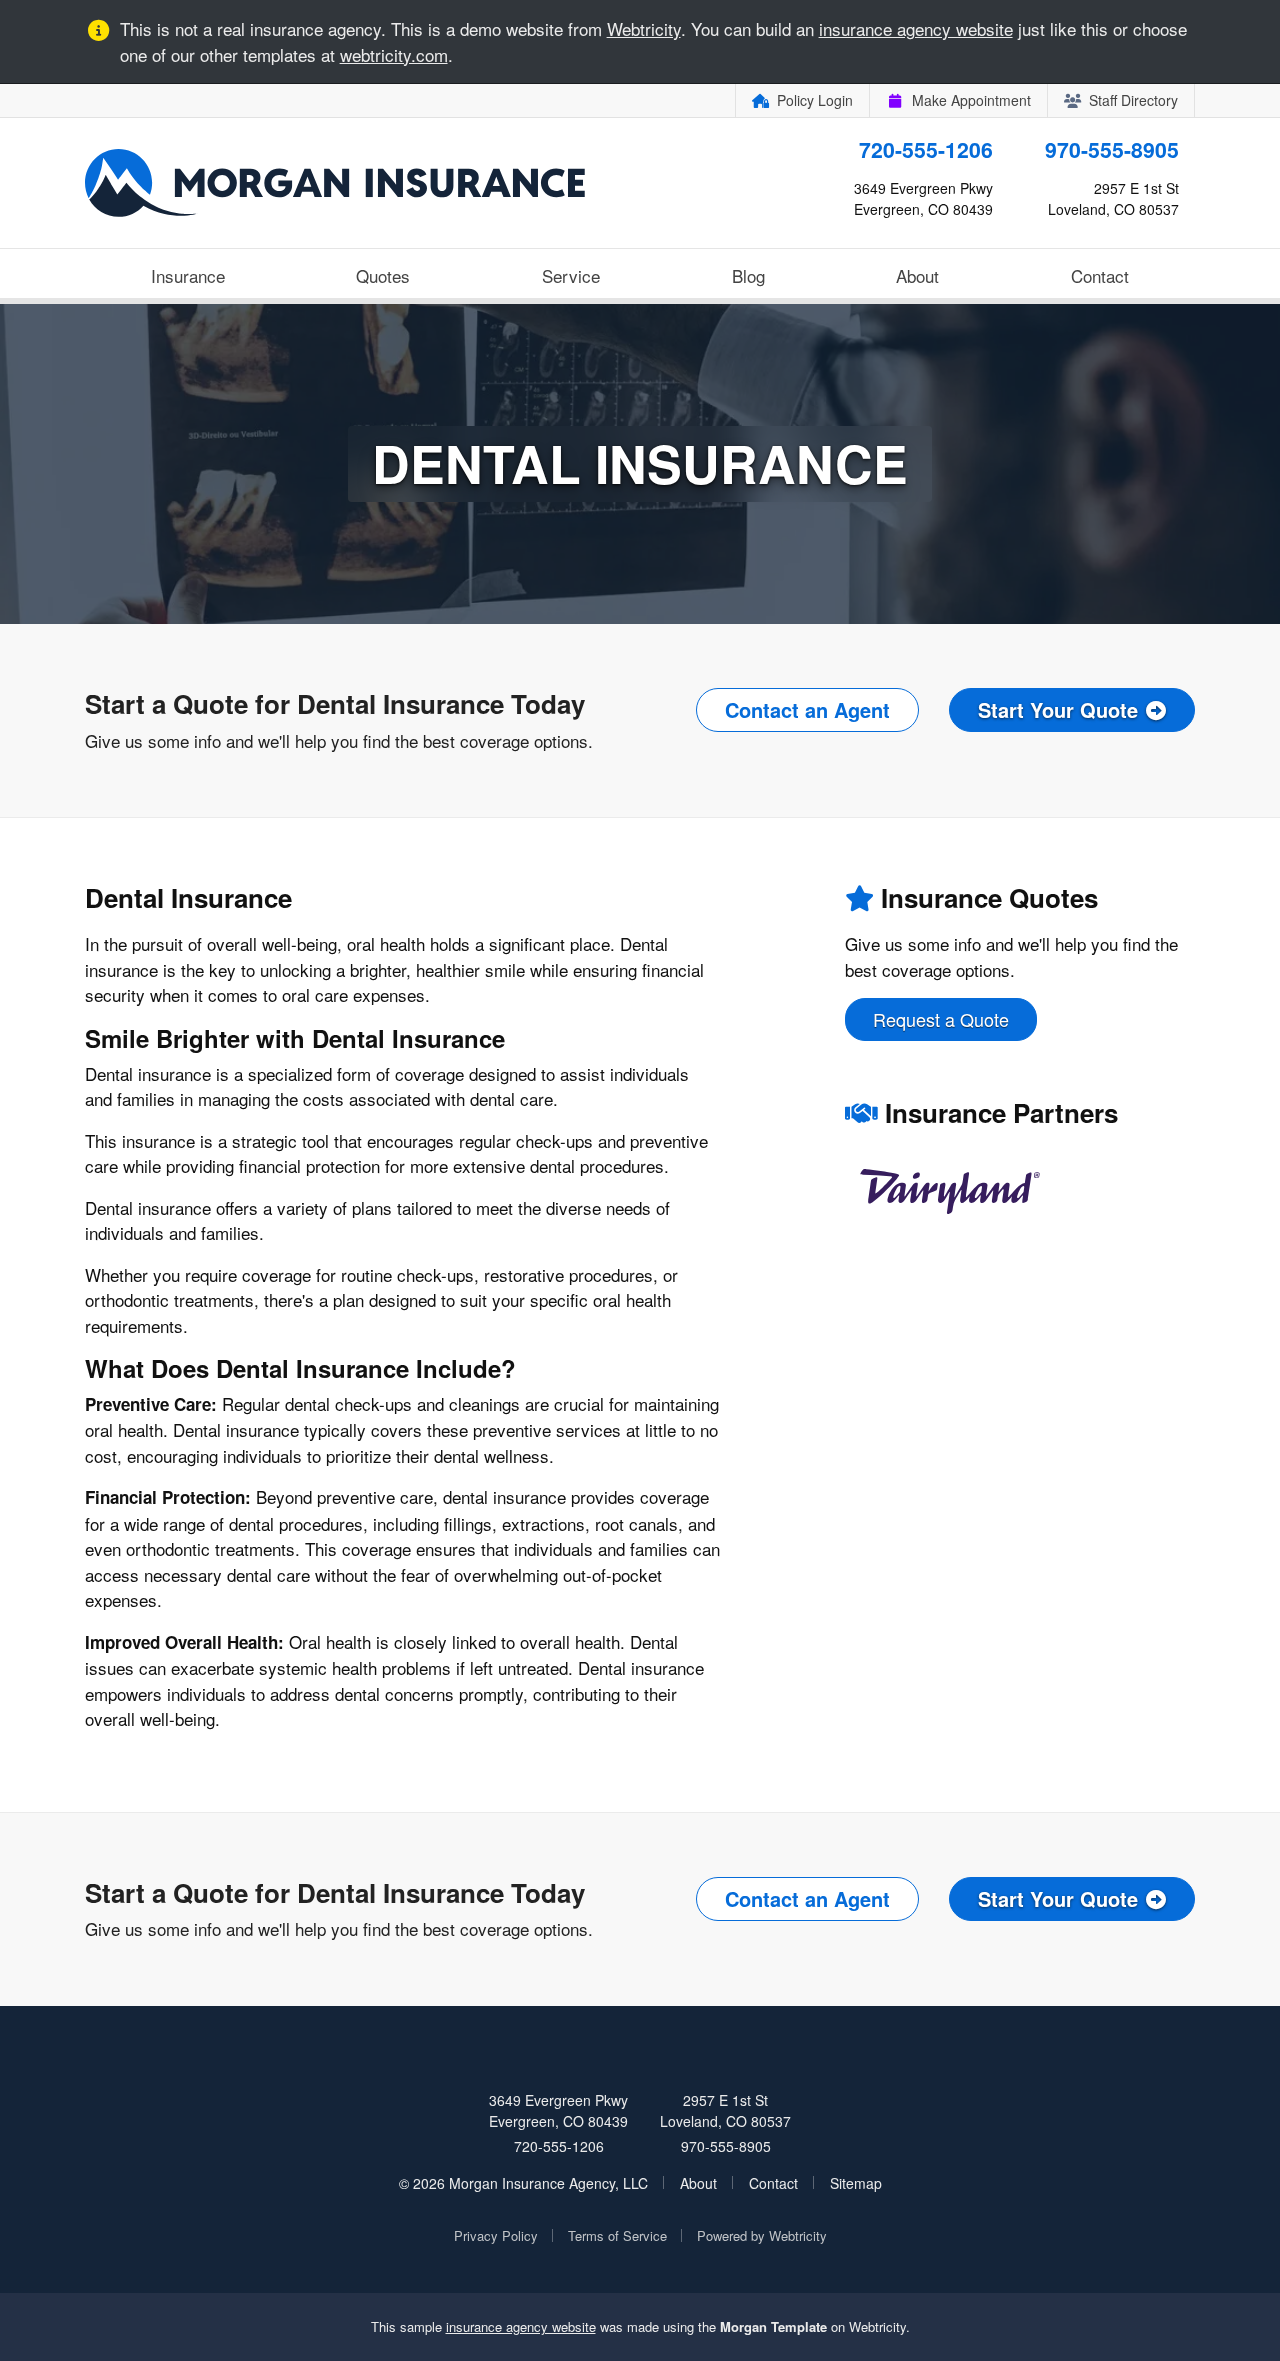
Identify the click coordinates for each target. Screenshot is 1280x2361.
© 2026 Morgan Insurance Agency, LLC (523, 2183)
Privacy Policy (496, 2235)
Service (571, 275)
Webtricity (644, 28)
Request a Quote (941, 1019)
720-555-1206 (926, 149)
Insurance (188, 275)
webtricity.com (394, 54)
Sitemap (856, 2183)
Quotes (383, 275)
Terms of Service (617, 2235)
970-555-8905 (1112, 149)
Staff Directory (1133, 100)
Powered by (762, 2235)
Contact (1100, 275)
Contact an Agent (807, 709)
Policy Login (815, 100)
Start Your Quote (1058, 709)
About (917, 275)
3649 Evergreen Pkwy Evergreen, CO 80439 (558, 2110)
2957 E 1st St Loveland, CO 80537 (725, 2110)
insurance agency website (916, 28)
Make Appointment (971, 100)
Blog (748, 275)
